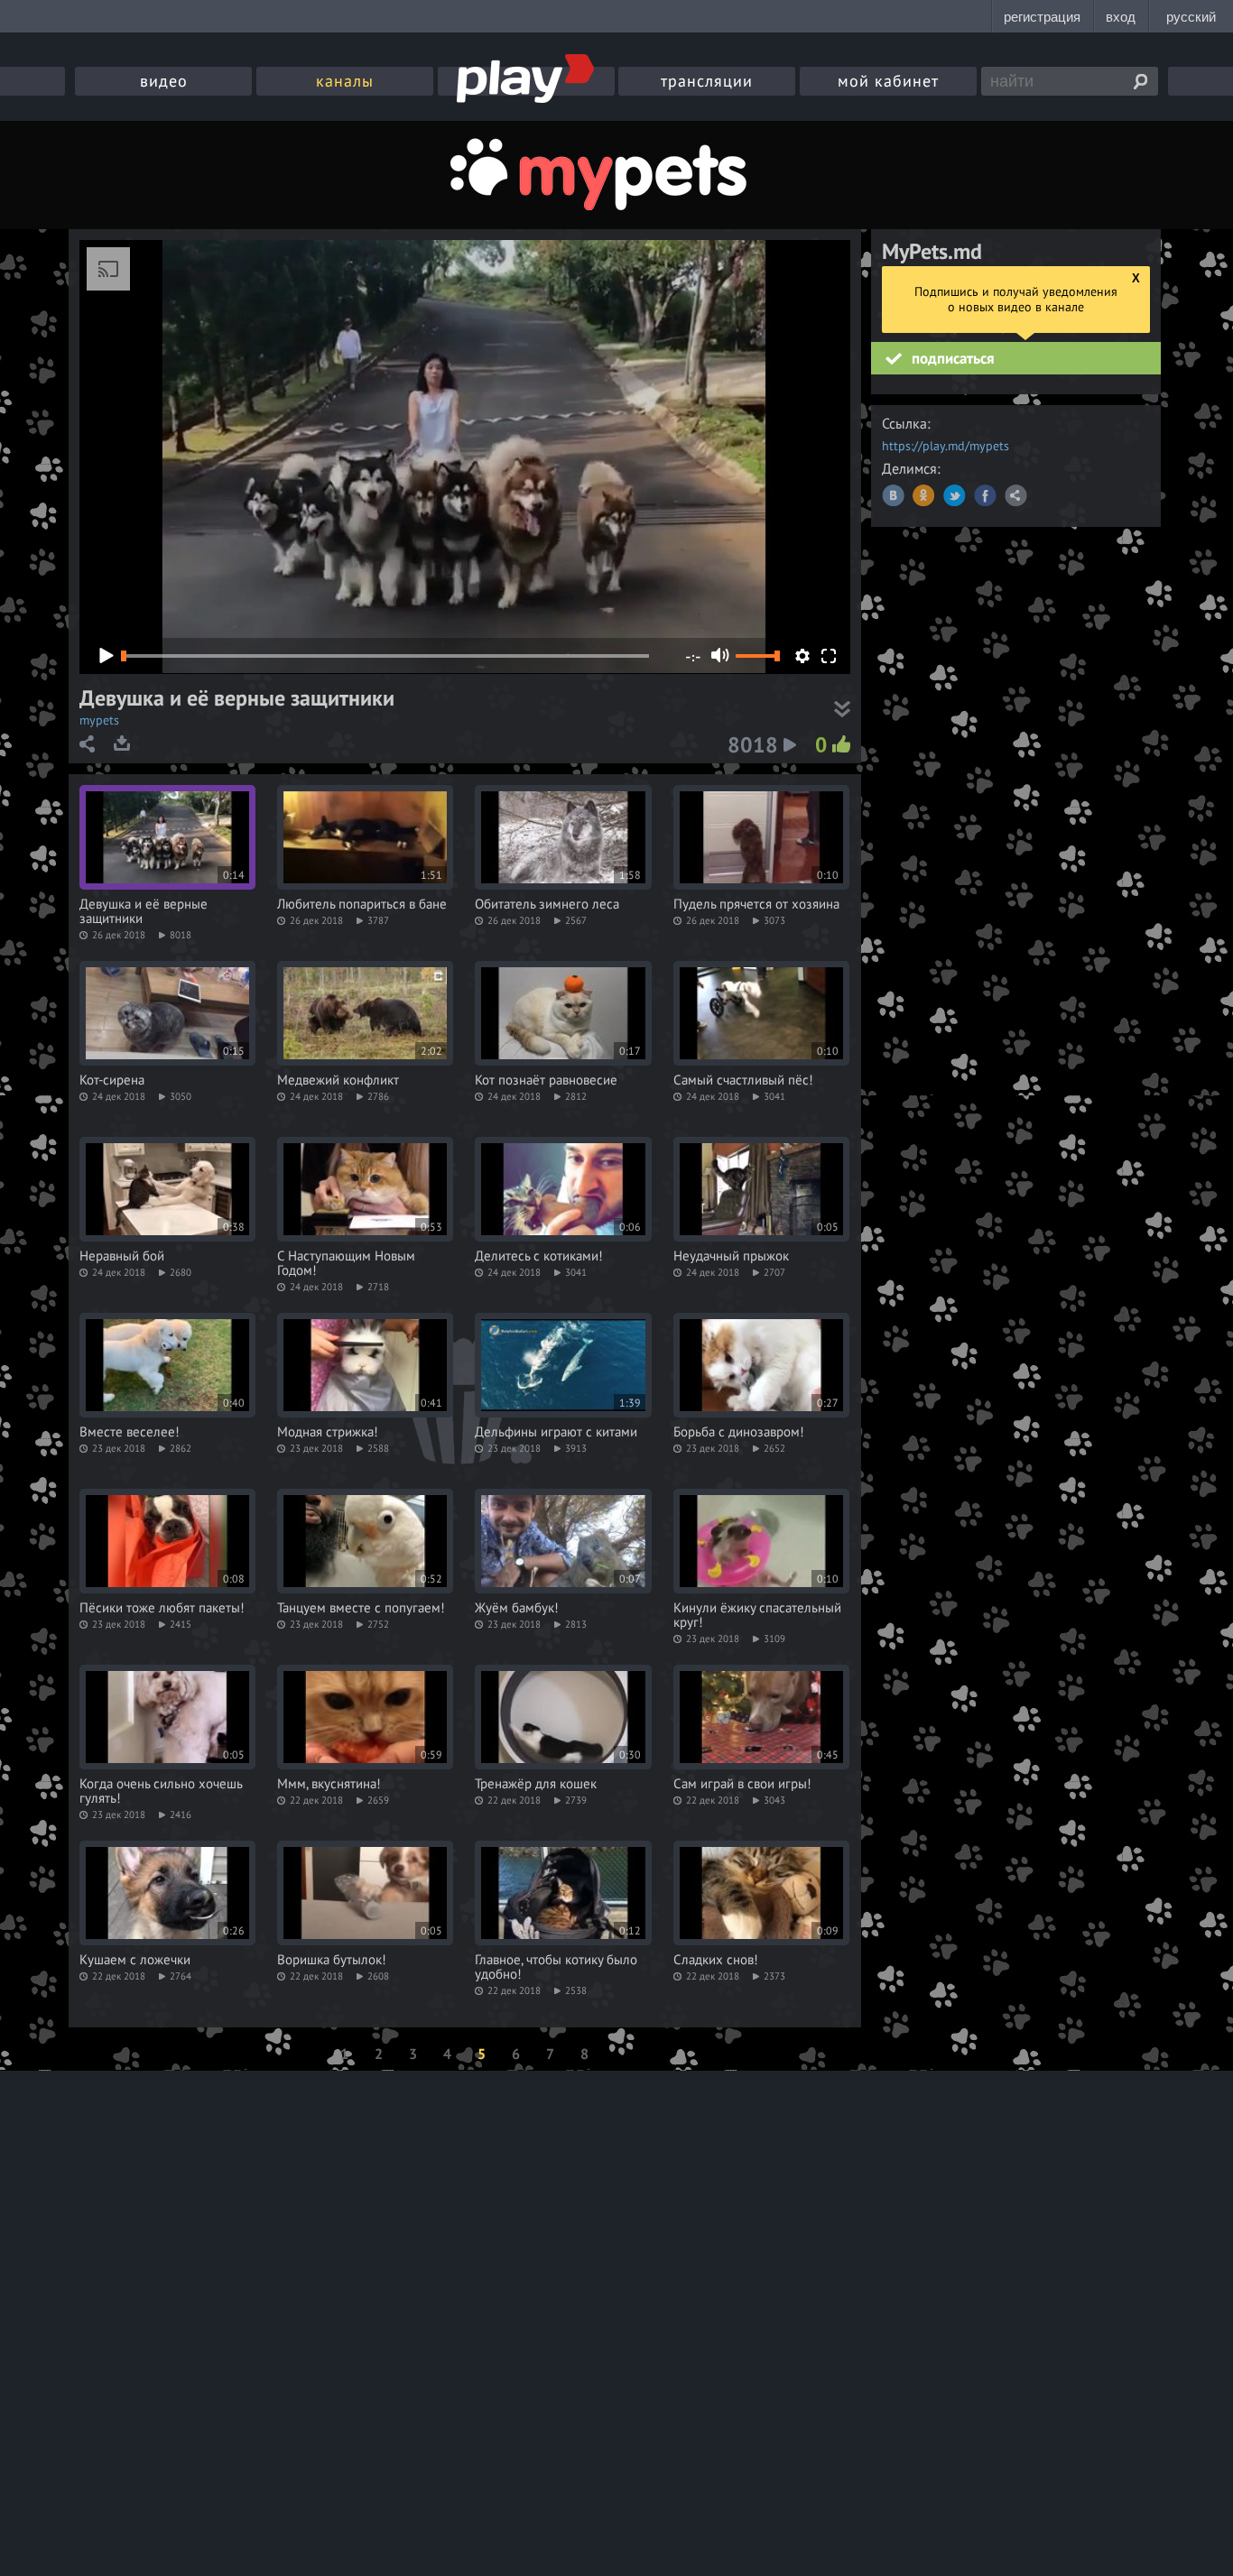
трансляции (707, 81)
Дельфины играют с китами (556, 1432)
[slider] (758, 656)
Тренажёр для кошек (536, 1784)
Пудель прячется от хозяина (756, 904)
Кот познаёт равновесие (546, 1080)
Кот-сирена (112, 1080)
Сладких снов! (716, 1960)
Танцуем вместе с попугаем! (361, 1608)
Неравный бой (122, 1256)
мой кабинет (888, 81)
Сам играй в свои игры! (742, 1784)
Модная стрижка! (328, 1432)
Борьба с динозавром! (739, 1432)
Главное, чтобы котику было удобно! (556, 1967)
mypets (99, 720)
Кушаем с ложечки (135, 1960)
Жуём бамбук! (517, 1608)
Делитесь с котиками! (539, 1256)
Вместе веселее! (130, 1432)
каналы (345, 81)
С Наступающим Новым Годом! (346, 1263)
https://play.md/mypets (946, 446)
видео (164, 81)
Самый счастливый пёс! (743, 1080)
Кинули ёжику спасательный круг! (757, 1615)
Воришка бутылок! (332, 1960)
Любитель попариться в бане (362, 904)
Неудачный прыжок (731, 1256)
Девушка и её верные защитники (144, 911)
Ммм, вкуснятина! (329, 1784)
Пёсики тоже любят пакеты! (162, 1608)
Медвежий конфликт (338, 1080)
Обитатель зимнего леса (547, 904)
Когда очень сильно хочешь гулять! (161, 1791)
